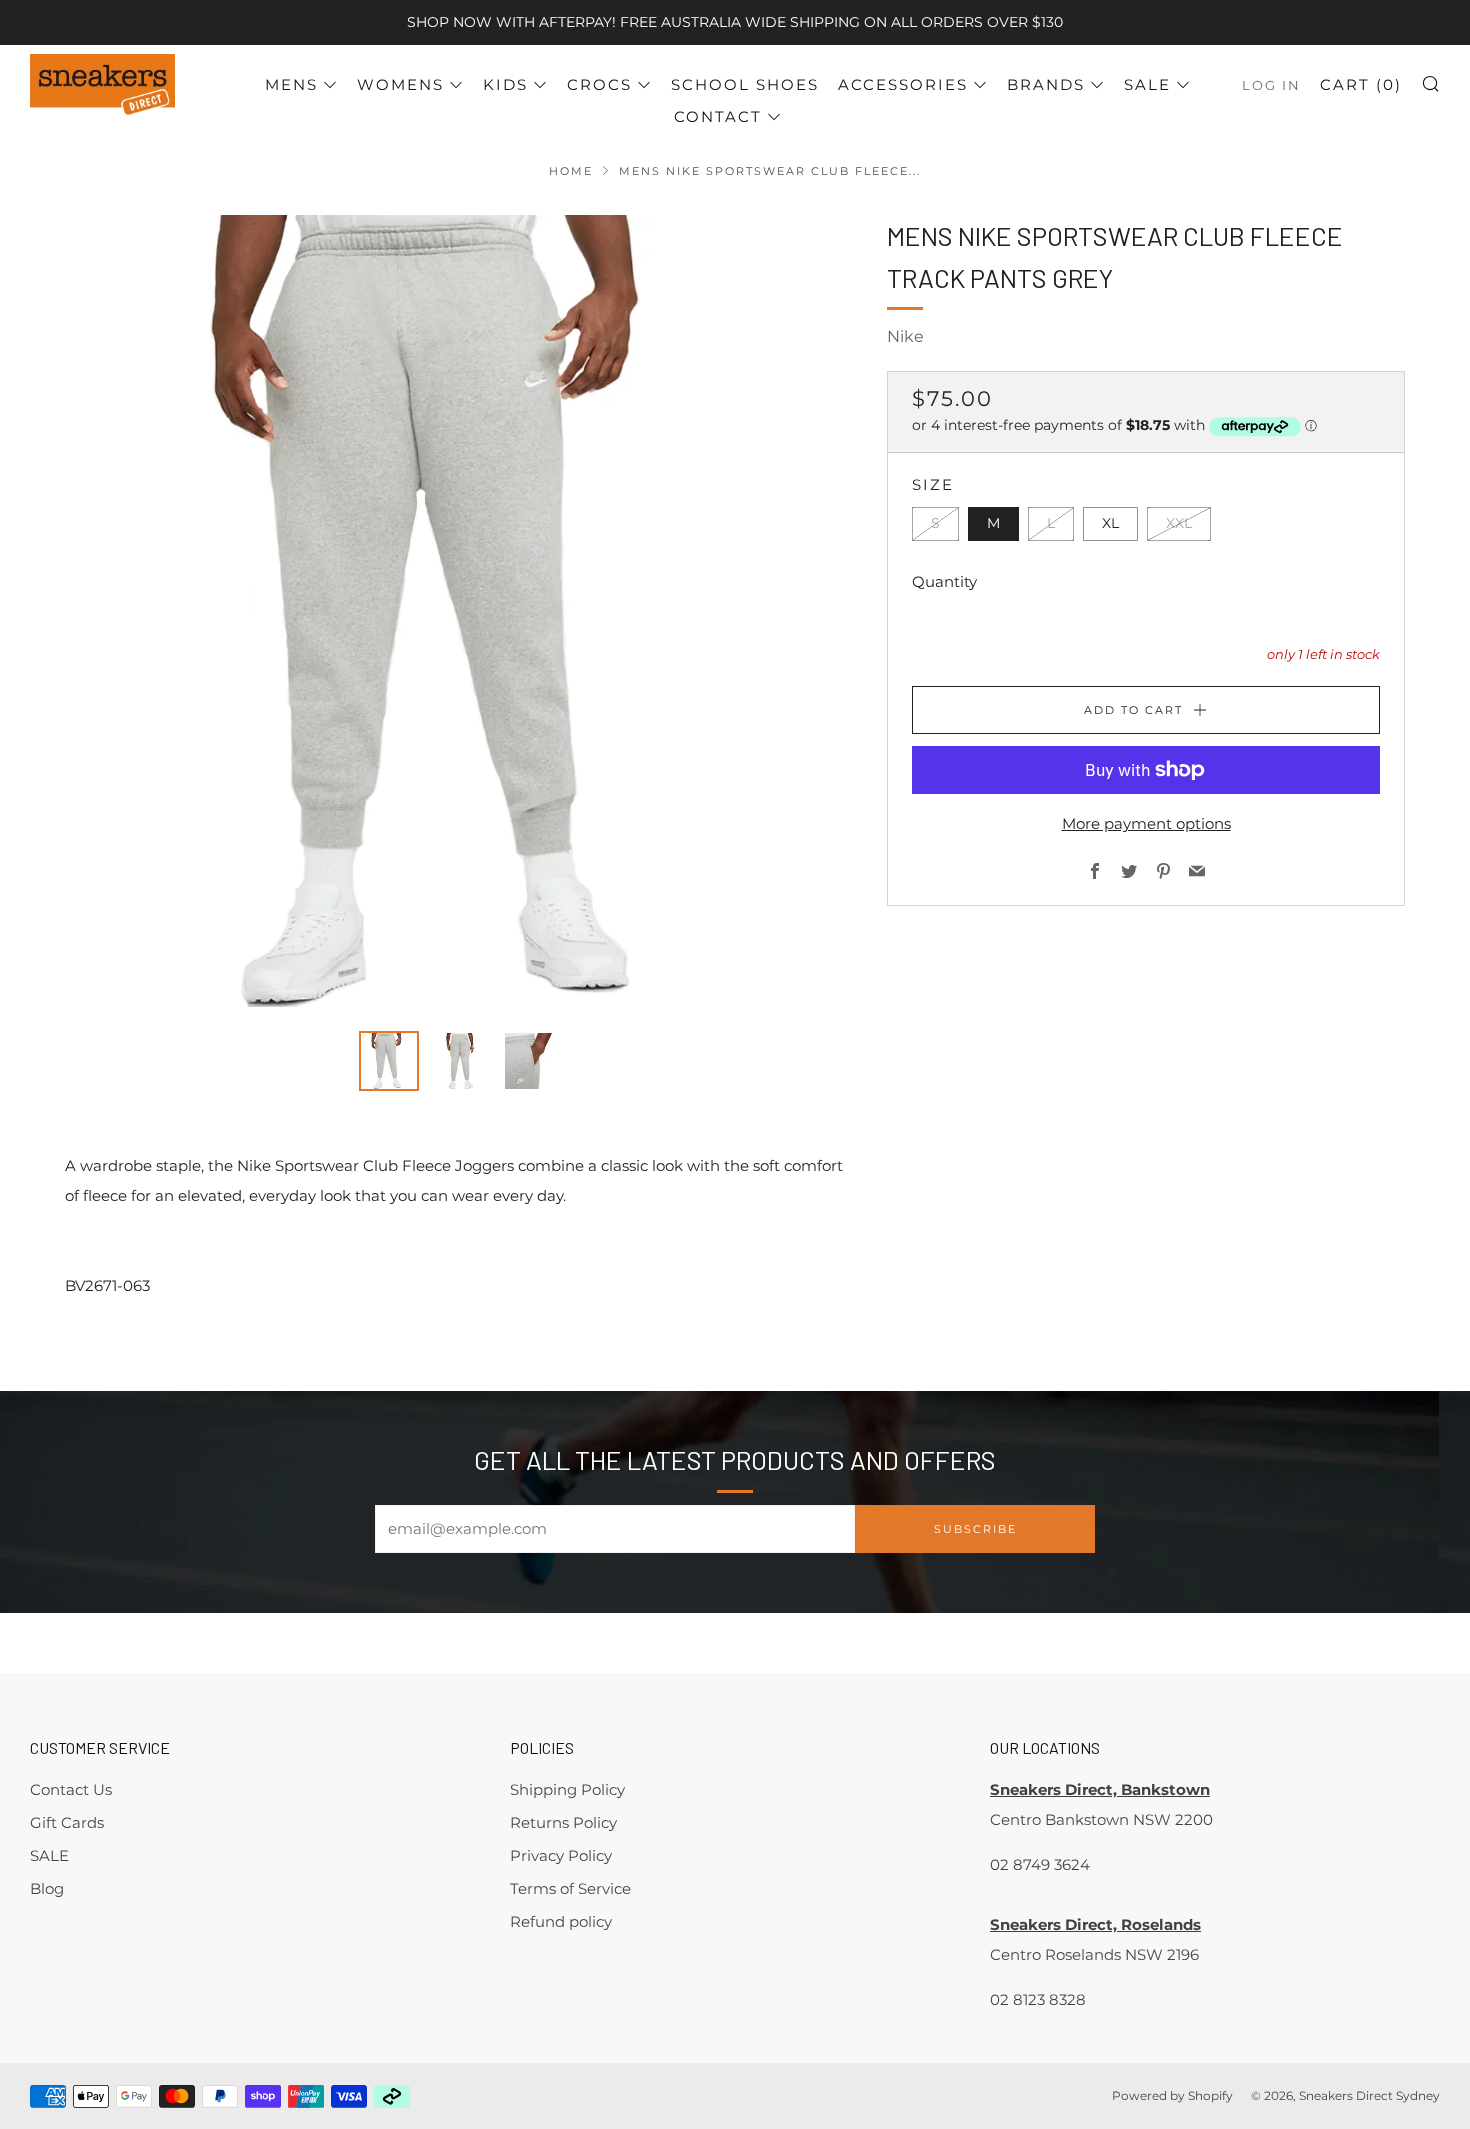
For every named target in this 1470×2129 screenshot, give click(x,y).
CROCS (599, 84)
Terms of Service (570, 1888)
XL (1110, 523)
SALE (1147, 84)
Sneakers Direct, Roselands (1095, 1924)
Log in (1271, 85)
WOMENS (400, 84)
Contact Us (71, 1789)
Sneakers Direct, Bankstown (1100, 1789)
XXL (1179, 523)
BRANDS (1046, 84)
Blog (47, 1888)
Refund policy (561, 1921)
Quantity (944, 581)
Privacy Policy (561, 1855)
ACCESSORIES (903, 84)
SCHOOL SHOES (745, 84)
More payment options (1146, 823)
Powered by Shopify (1172, 2095)
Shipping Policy (567, 1789)
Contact (718, 116)
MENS (291, 84)
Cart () (1361, 84)
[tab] (389, 1061)
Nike (905, 336)
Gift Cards (67, 1822)
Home (571, 171)
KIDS (505, 84)
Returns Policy (563, 1822)
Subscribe (975, 1529)
